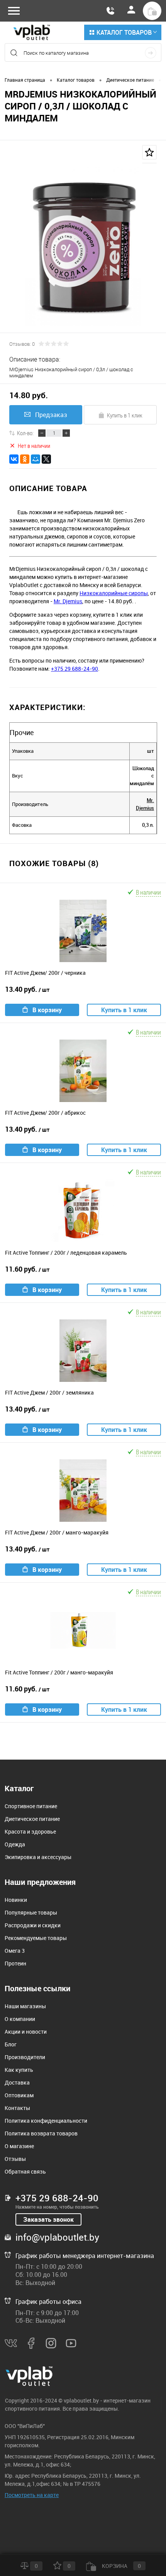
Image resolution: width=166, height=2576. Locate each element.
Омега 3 (15, 1951)
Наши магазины (25, 2006)
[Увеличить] (83, 242)
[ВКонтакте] (14, 459)
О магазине (19, 2146)
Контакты (17, 2108)
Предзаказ (51, 415)
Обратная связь (25, 2171)
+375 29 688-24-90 (75, 669)
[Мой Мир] (36, 459)
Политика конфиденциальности (46, 2121)
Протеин (15, 1963)
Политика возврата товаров (41, 2133)
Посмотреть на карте (32, 2495)
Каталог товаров (124, 32)
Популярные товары (31, 1912)
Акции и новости (26, 2032)
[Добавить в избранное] (149, 152)
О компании (20, 2019)
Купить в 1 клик (125, 415)
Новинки (16, 1900)
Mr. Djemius (68, 601)
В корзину (47, 1010)
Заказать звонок (48, 2219)
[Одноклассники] (25, 459)
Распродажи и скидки (33, 1925)
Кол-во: (25, 433)
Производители (25, 2057)
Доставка (17, 2082)
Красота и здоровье (30, 1831)
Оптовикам (19, 2095)
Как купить (19, 2070)
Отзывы (15, 2159)
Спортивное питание (31, 1806)
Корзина (121, 2566)
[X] (46, 459)
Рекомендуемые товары (36, 1938)
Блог (11, 2044)
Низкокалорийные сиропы (114, 593)
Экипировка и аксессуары (38, 1857)
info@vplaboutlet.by (57, 2237)
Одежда (15, 1844)
